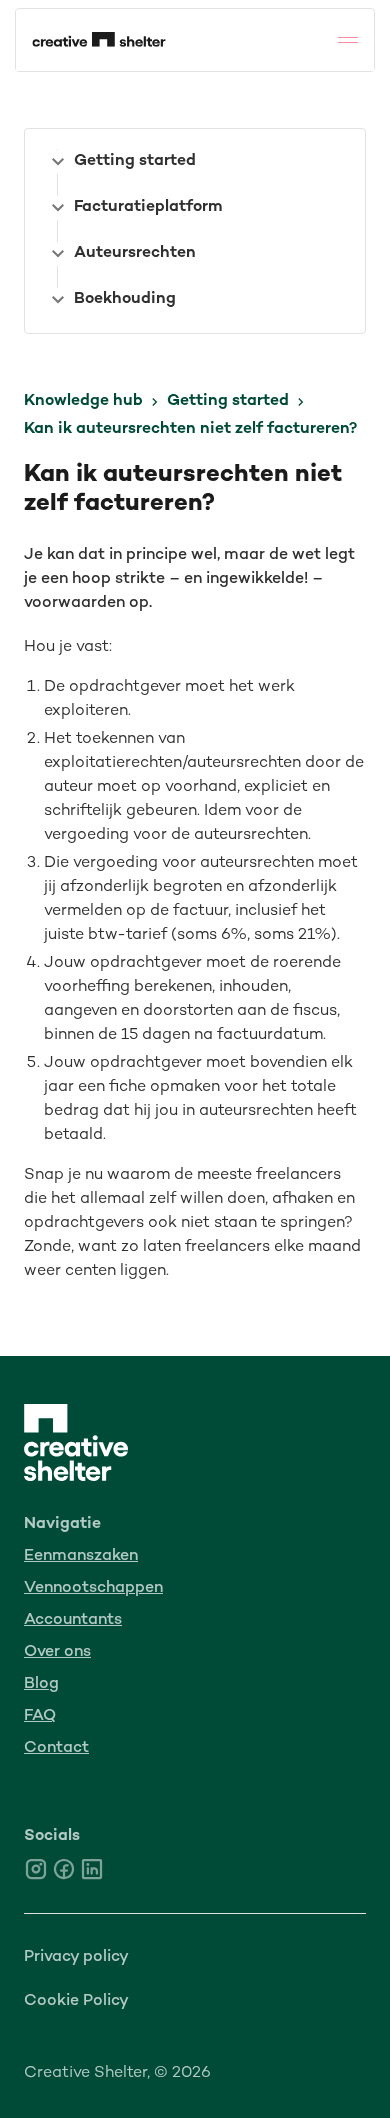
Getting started (228, 401)
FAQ (40, 1716)
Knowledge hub (83, 401)
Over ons (57, 1652)
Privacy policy (76, 1957)
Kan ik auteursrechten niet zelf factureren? (190, 429)
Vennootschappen (93, 1588)
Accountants (73, 1620)
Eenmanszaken (81, 1556)
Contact (56, 1748)
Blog (41, 1684)
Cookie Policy (76, 2001)
